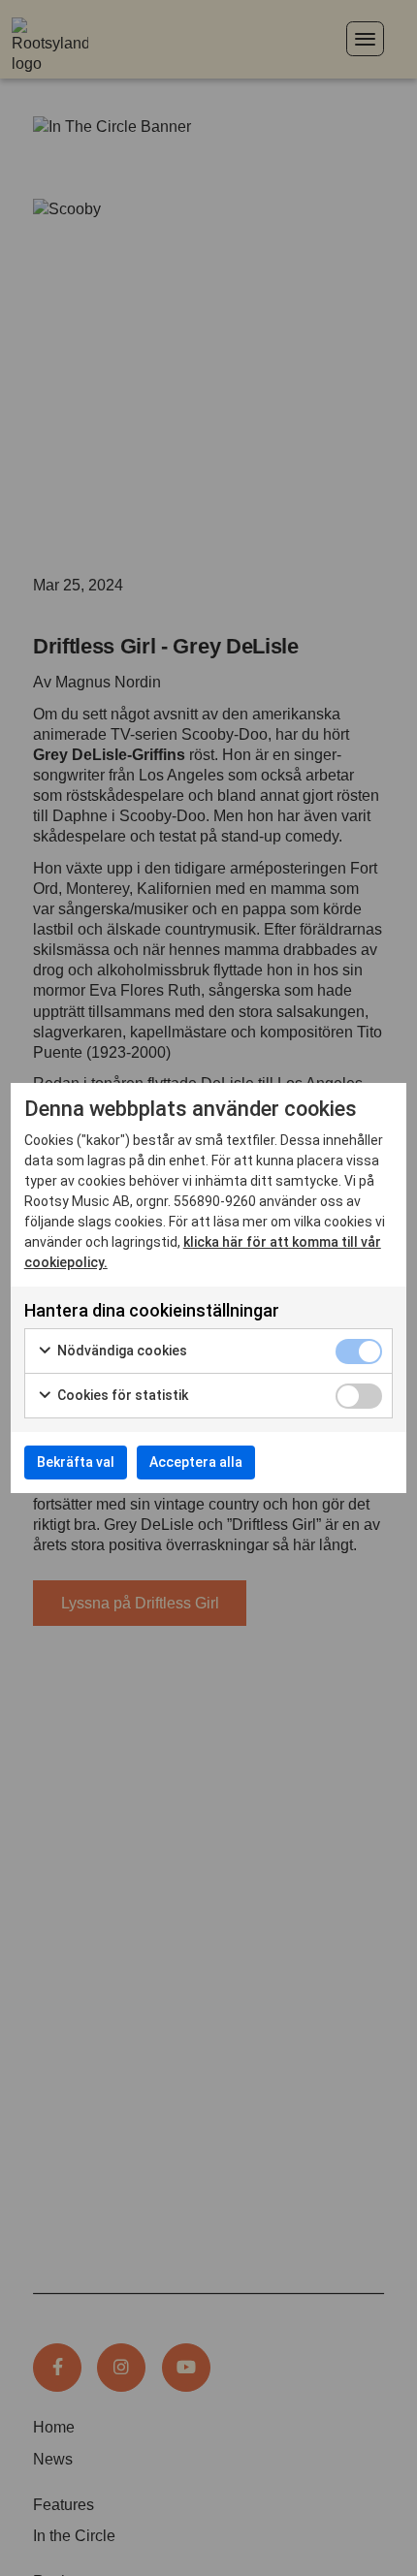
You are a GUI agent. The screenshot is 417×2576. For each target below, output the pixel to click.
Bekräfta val (76, 1462)
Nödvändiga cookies (121, 1351)
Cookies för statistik (121, 1395)
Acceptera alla (196, 1462)
